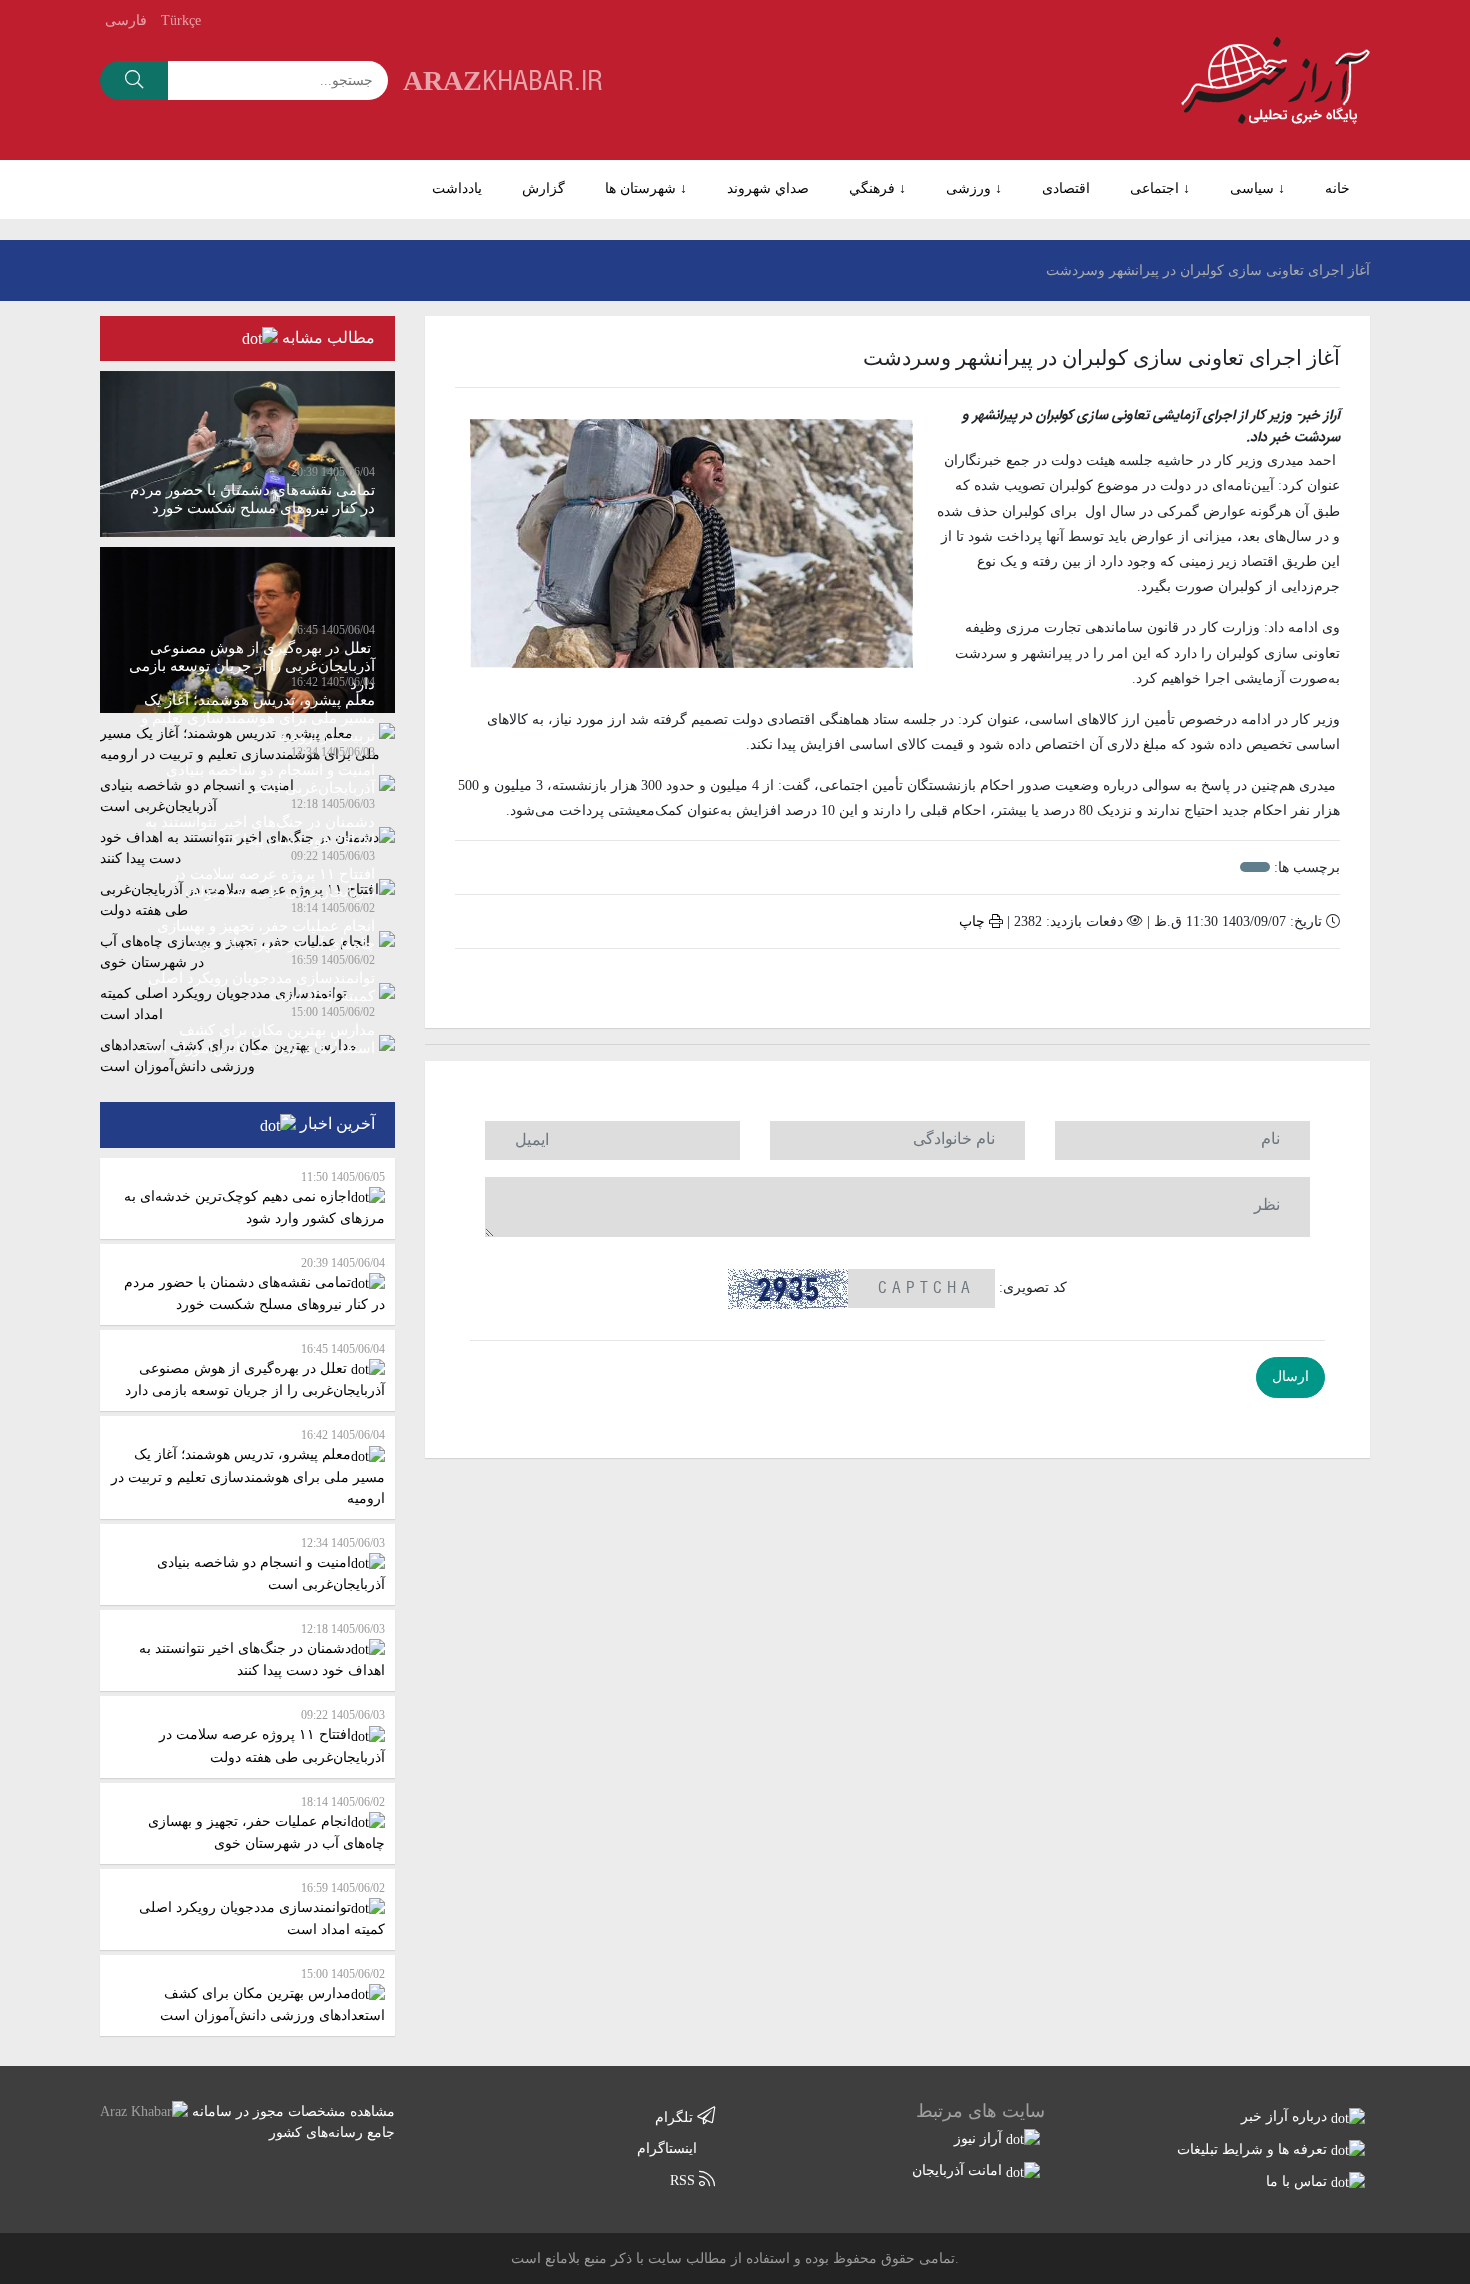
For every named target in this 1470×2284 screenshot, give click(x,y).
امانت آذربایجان (959, 2170)
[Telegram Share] (854, 981)
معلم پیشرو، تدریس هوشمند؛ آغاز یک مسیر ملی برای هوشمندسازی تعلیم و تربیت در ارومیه (248, 1466)
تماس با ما (1298, 2181)
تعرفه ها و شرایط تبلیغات (1254, 2149)
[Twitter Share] (941, 981)
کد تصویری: (1033, 1287)
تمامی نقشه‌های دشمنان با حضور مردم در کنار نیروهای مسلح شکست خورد (254, 1284)
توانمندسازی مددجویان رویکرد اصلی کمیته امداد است (262, 1909)
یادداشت (457, 188)
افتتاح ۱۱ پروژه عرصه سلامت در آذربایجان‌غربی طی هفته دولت (272, 1736)
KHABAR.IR (503, 79)
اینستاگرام (669, 2148)
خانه (1337, 188)
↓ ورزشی (974, 188)
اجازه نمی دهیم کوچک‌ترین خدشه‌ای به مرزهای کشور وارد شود (254, 1198)
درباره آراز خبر (1286, 2116)
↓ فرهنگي (877, 188)
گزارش (543, 188)
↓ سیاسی (1257, 188)
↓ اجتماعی (1160, 188)
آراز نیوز (980, 2138)
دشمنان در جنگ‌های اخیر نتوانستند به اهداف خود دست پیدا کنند (262, 1650)
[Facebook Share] (883, 981)
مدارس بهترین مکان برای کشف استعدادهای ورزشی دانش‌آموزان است (272, 1995)
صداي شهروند (768, 188)
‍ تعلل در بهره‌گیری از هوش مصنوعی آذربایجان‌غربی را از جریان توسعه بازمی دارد (255, 1370)
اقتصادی (1066, 188)
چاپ (974, 921)
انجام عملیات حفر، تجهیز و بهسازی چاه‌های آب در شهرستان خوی (266, 1823)
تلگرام (676, 2117)
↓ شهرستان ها (646, 188)
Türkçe (181, 20)
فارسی (126, 20)
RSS (684, 2180)
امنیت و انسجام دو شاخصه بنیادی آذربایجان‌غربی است (271, 1564)
